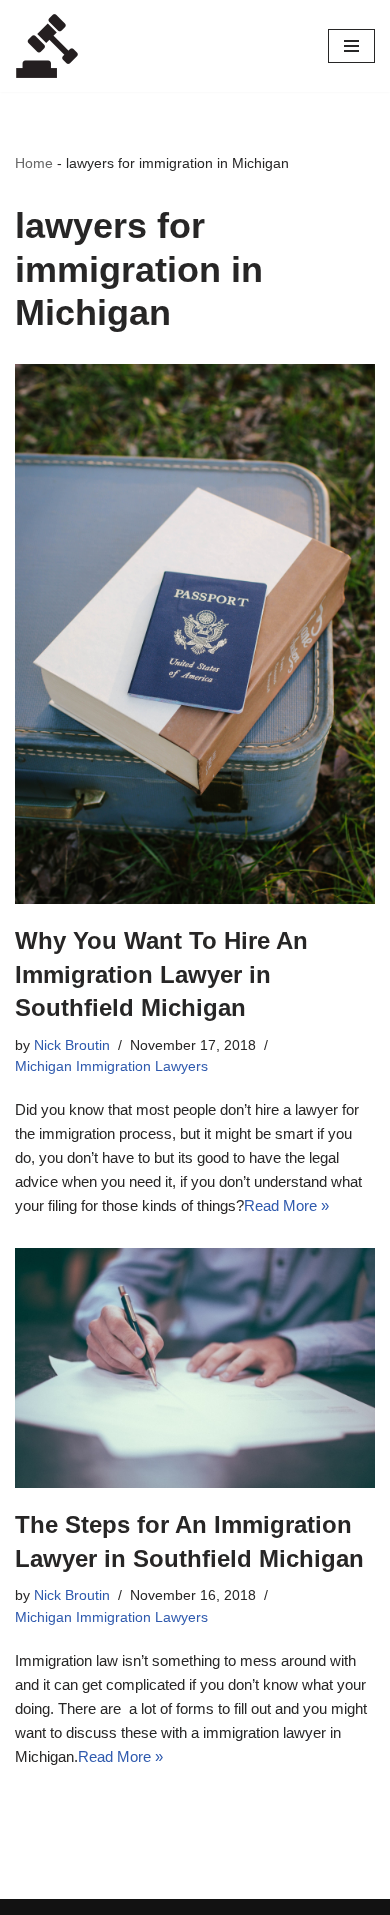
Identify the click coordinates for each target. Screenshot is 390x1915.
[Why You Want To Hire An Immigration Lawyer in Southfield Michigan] (195, 634)
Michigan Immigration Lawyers (111, 1066)
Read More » (286, 1205)
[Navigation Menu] (351, 46)
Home (34, 163)
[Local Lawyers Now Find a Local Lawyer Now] (47, 46)
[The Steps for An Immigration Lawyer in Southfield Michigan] (195, 1368)
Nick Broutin (72, 1045)
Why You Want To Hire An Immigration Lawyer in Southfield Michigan (161, 974)
